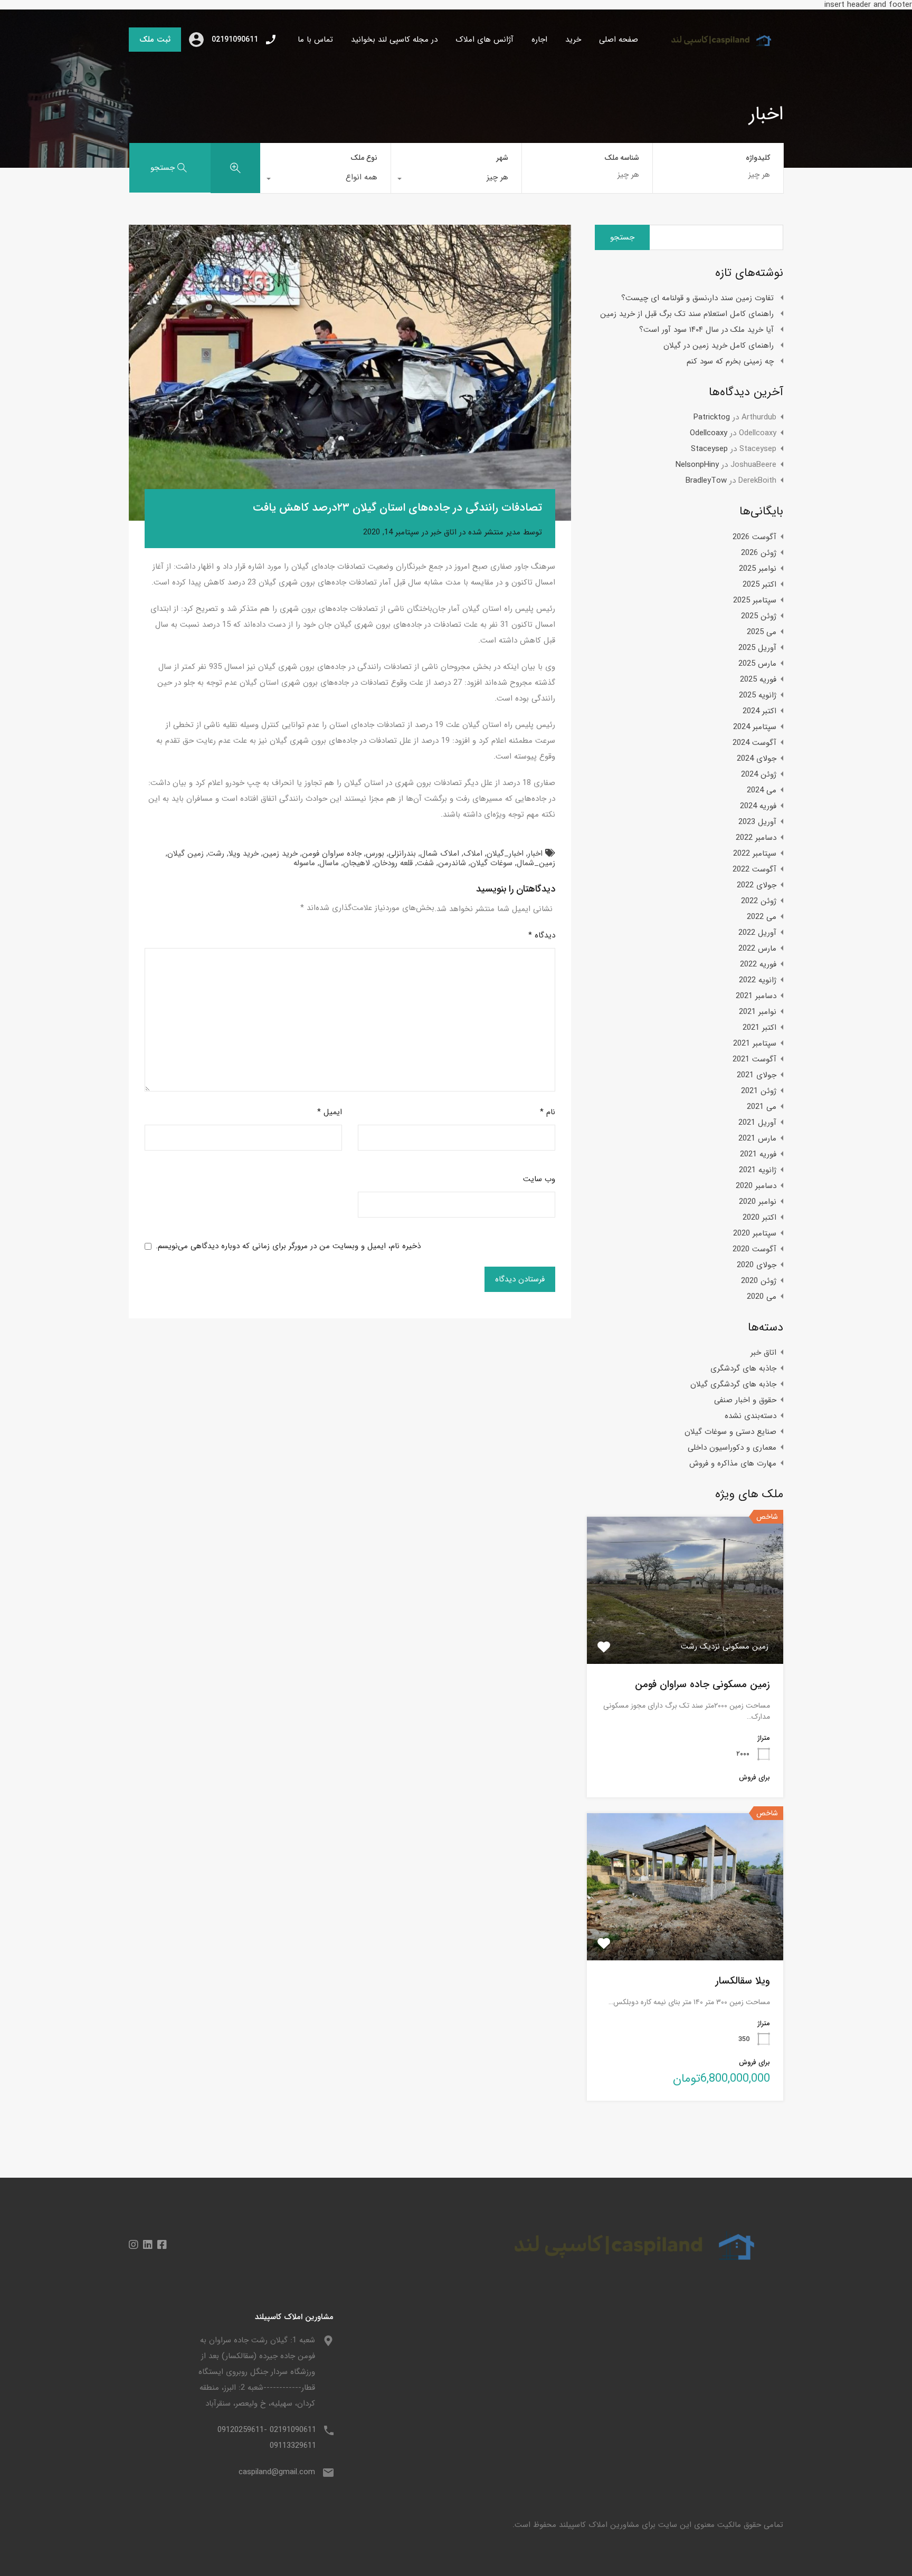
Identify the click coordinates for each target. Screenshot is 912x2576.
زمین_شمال (536, 863)
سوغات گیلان (491, 863)
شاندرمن (452, 863)
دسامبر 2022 (756, 838)
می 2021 (762, 1107)
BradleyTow (706, 481)
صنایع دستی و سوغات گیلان (730, 1432)
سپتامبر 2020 (755, 1233)
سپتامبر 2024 (755, 727)
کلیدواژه (758, 158)
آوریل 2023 (757, 822)
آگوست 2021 (754, 1059)
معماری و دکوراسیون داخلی (732, 1448)
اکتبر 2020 (759, 1218)
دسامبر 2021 (756, 996)
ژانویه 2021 (758, 1170)
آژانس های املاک (484, 40)
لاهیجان (357, 863)
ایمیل (330, 1112)
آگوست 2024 (754, 743)
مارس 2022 (757, 949)
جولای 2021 (757, 1075)
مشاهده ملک (685, 1634)
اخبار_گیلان (505, 854)
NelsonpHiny (697, 465)
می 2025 (762, 632)
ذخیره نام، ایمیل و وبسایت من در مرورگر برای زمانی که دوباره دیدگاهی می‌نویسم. (288, 1246)
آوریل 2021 (757, 1123)
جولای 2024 (757, 759)
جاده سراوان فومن (332, 854)
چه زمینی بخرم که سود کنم (730, 361)
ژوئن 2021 (759, 1091)
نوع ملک (364, 158)
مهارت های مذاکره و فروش (733, 1463)
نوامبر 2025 (758, 569)
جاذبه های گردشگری (743, 1368)
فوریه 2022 (758, 964)
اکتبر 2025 (759, 585)
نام (548, 1112)
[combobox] (456, 180)
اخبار (535, 854)
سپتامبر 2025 (755, 600)
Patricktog (712, 417)
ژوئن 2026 (759, 553)
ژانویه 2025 (758, 695)
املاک (473, 854)
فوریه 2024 (758, 806)
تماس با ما (315, 40)
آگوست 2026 (754, 537)
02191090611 (235, 40)
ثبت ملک (155, 40)
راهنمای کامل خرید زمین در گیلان (719, 346)
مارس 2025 (757, 664)
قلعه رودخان (393, 863)
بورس (375, 854)
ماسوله (304, 863)
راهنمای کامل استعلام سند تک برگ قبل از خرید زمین (687, 314)
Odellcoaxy (709, 433)
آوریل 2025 (757, 648)
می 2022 (762, 917)
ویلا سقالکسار (743, 1981)
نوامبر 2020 (758, 1202)
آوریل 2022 (757, 933)
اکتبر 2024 (759, 711)
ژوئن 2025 (759, 616)
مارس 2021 (757, 1138)
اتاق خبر (444, 532)
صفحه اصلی (619, 40)
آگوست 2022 (754, 869)
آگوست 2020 (754, 1249)
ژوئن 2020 (759, 1281)
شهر (502, 158)
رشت (216, 854)
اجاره (539, 40)
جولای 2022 (757, 885)
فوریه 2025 (758, 679)
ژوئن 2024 (759, 774)
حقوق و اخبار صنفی (745, 1400)
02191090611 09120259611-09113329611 (267, 2438)
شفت (425, 863)
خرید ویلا (244, 854)
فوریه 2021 (758, 1154)
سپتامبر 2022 (755, 854)
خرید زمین (280, 854)
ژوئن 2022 (759, 901)
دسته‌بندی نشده (750, 1416)
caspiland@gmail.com (277, 2472)
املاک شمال (440, 854)
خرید (573, 40)
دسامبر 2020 (756, 1186)
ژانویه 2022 (758, 980)
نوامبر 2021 (758, 1012)
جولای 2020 (757, 1265)
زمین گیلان (186, 854)
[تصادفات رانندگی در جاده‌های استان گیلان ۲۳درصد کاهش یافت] (350, 373)
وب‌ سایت (539, 1179)
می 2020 (762, 1297)
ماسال (329, 863)
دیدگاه (542, 935)
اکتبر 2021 (759, 1028)
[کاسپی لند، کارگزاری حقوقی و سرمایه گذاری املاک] (715, 52)
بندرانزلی (402, 854)
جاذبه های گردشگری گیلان (733, 1384)
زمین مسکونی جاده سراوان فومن (702, 1684)
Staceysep (709, 449)
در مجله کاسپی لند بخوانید (394, 40)
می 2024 (762, 790)
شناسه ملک (622, 158)
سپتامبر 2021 (755, 1043)
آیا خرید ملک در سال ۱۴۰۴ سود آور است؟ (706, 330)
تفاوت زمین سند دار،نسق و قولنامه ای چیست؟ (697, 298)
